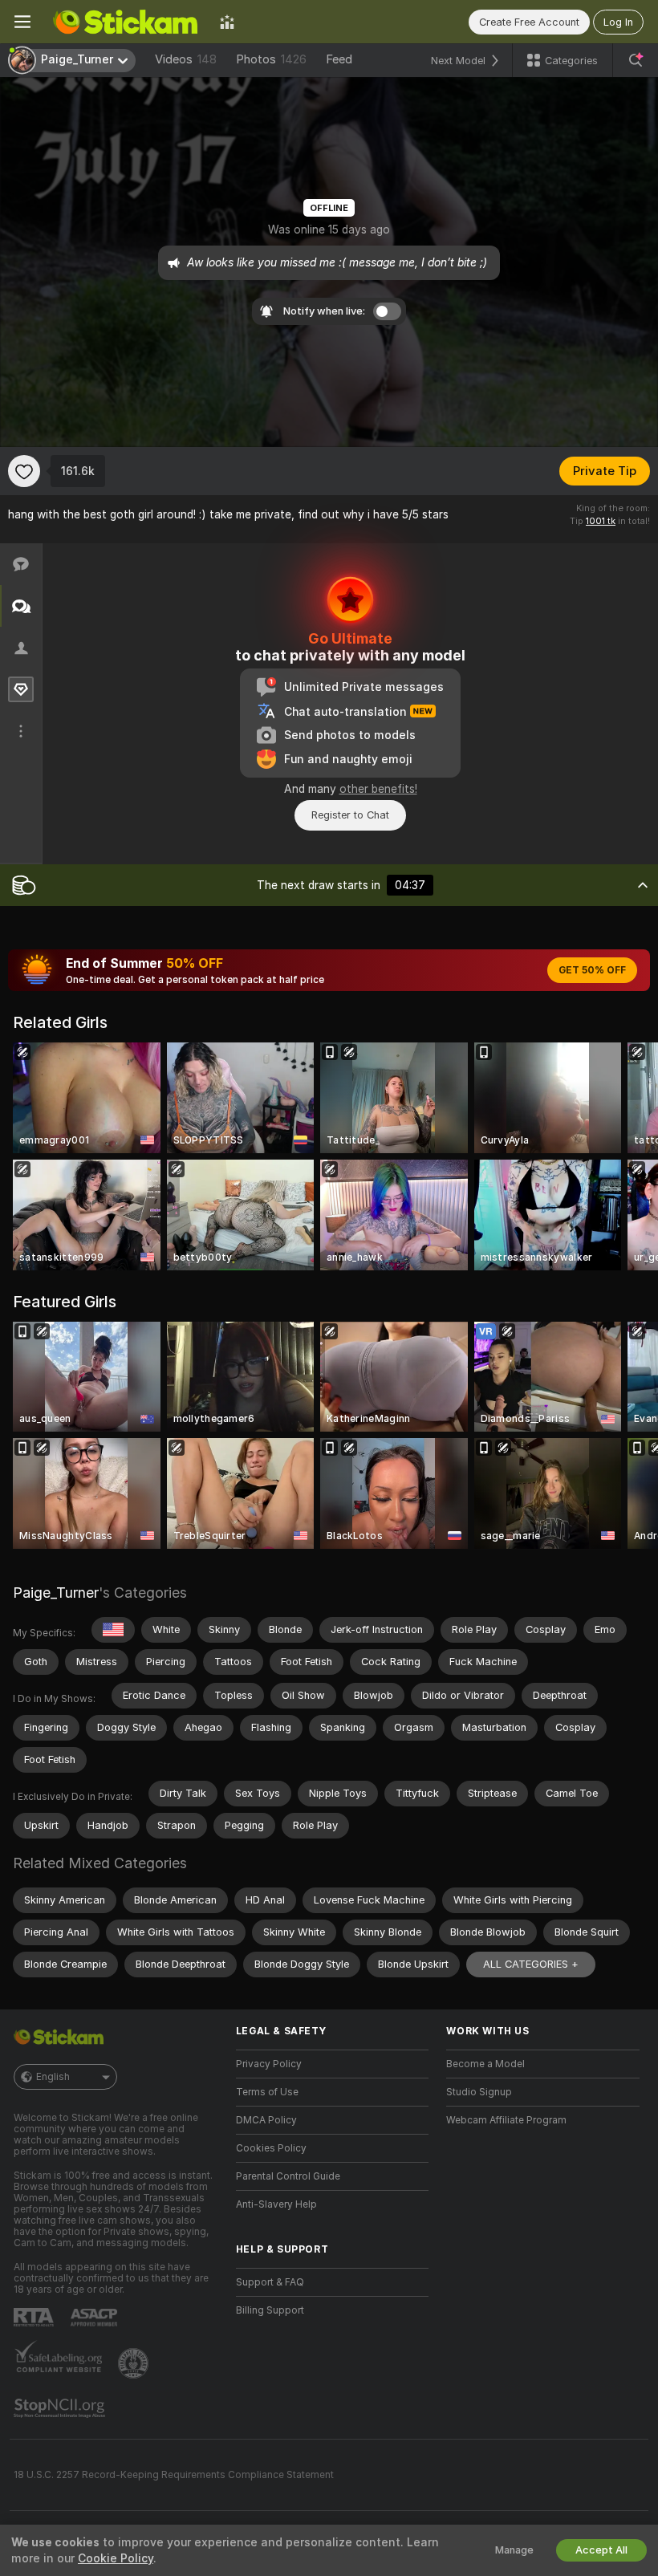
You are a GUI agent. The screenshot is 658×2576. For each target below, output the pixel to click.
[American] (113, 1630)
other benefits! (378, 789)
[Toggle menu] (22, 22)
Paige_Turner (56, 1593)
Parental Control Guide (288, 2176)
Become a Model (485, 2064)
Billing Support (270, 2310)
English (53, 2077)
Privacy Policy (269, 2064)
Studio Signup (479, 2092)
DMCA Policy (266, 2120)
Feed (339, 59)
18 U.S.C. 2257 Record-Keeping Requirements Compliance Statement (174, 2475)
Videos (186, 59)
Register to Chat (350, 815)
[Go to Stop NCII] (61, 2408)
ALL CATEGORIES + (531, 1964)
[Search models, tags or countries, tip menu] (636, 60)
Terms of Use (267, 2092)
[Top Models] (227, 22)
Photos (271, 59)
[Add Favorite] (24, 471)
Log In (618, 22)
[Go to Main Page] (125, 22)
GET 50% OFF (592, 970)
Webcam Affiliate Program (506, 2120)
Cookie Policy (116, 2558)
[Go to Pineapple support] (135, 2363)
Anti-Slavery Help (276, 2204)
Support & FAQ (270, 2282)
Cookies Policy (271, 2148)
